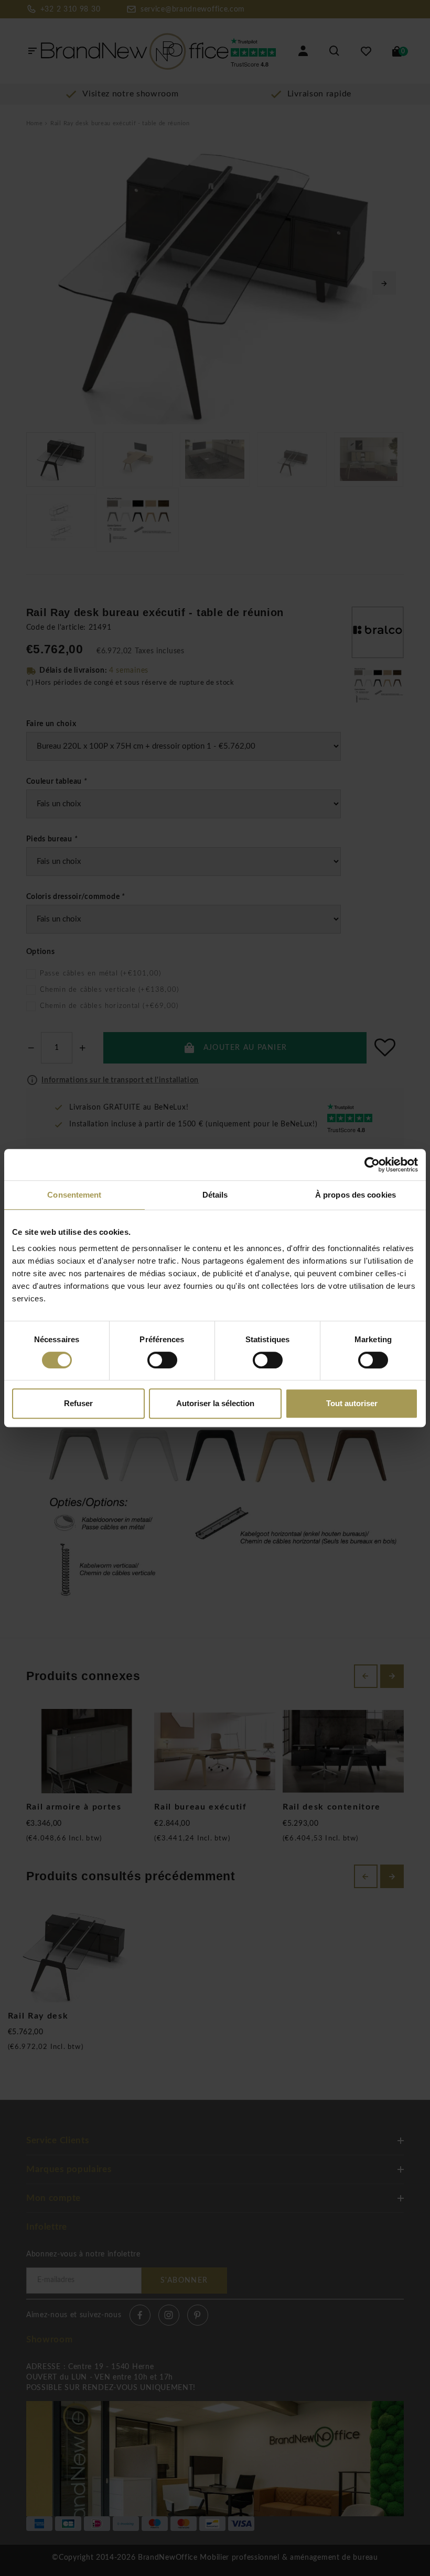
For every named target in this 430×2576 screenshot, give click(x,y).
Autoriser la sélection (215, 1403)
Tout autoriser (352, 1403)
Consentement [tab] (74, 1195)
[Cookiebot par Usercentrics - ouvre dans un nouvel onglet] (372, 1165)
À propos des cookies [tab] (356, 1195)
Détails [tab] (215, 1195)
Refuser (78, 1403)
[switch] (162, 1360)
